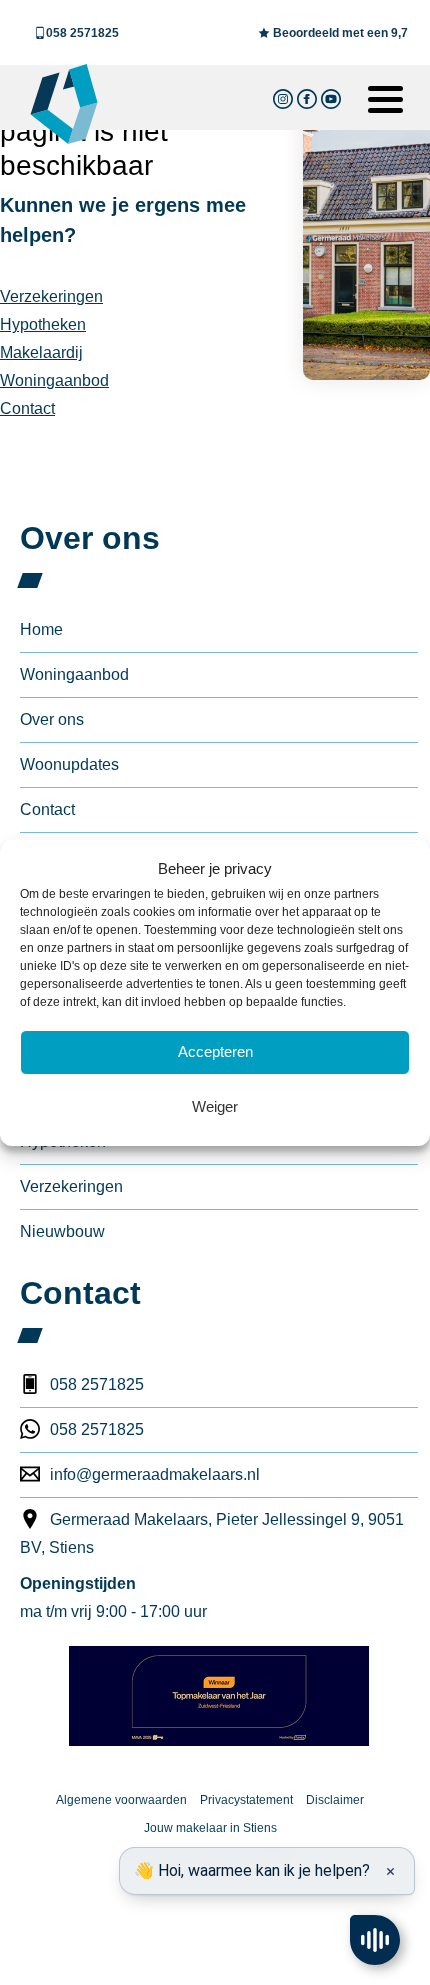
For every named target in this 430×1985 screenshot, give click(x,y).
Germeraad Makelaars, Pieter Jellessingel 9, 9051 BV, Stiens (212, 1533)
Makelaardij (41, 352)
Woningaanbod (54, 380)
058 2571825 (82, 33)
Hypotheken (43, 324)
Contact (27, 408)
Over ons (52, 719)
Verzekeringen (51, 296)
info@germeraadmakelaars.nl (155, 1474)
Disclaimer (335, 1800)
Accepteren (215, 1051)
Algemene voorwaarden (121, 1800)
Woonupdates (69, 764)
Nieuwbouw (62, 1231)
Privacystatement (246, 1800)
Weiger (215, 1106)
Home (41, 629)
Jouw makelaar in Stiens (210, 1828)
